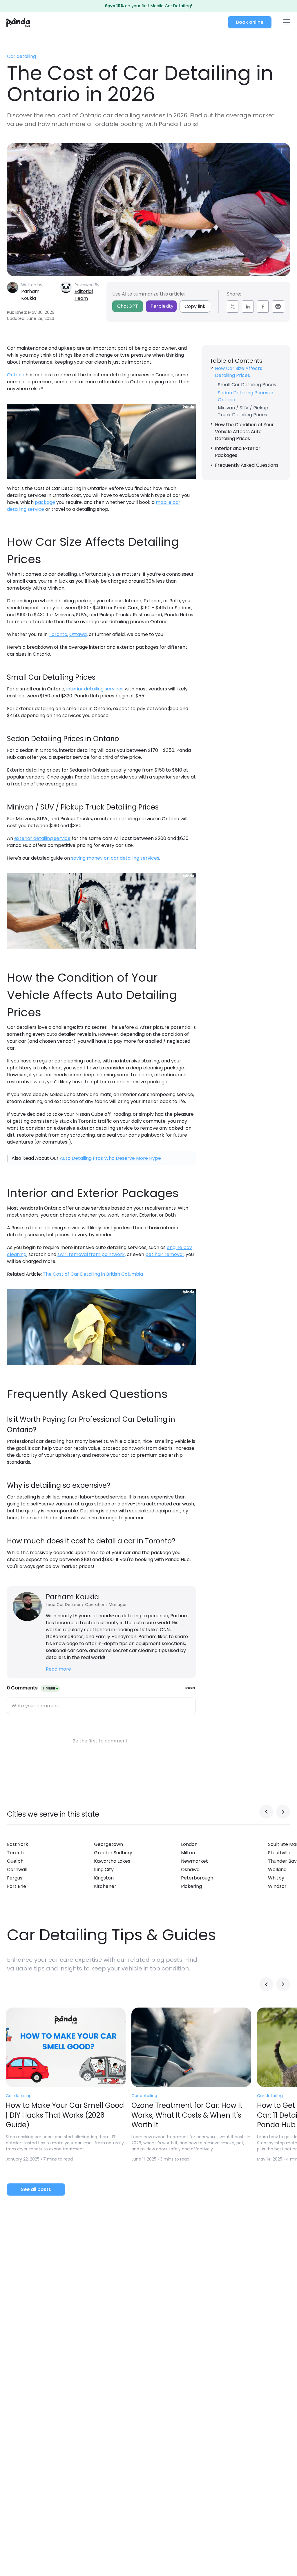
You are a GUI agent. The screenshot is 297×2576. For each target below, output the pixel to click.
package (45, 502)
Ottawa (78, 634)
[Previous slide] (266, 1812)
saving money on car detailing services (115, 858)
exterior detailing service (42, 838)
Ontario (16, 375)
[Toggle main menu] (286, 22)
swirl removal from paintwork (91, 1254)
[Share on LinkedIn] (248, 307)
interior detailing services (95, 689)
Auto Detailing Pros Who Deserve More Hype (110, 1158)
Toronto (58, 634)
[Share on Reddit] (278, 307)
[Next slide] (283, 1812)
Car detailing (21, 56)
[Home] (18, 22)
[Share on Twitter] (233, 307)
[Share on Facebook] (263, 307)
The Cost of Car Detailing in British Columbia (93, 1274)
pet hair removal (164, 1254)
